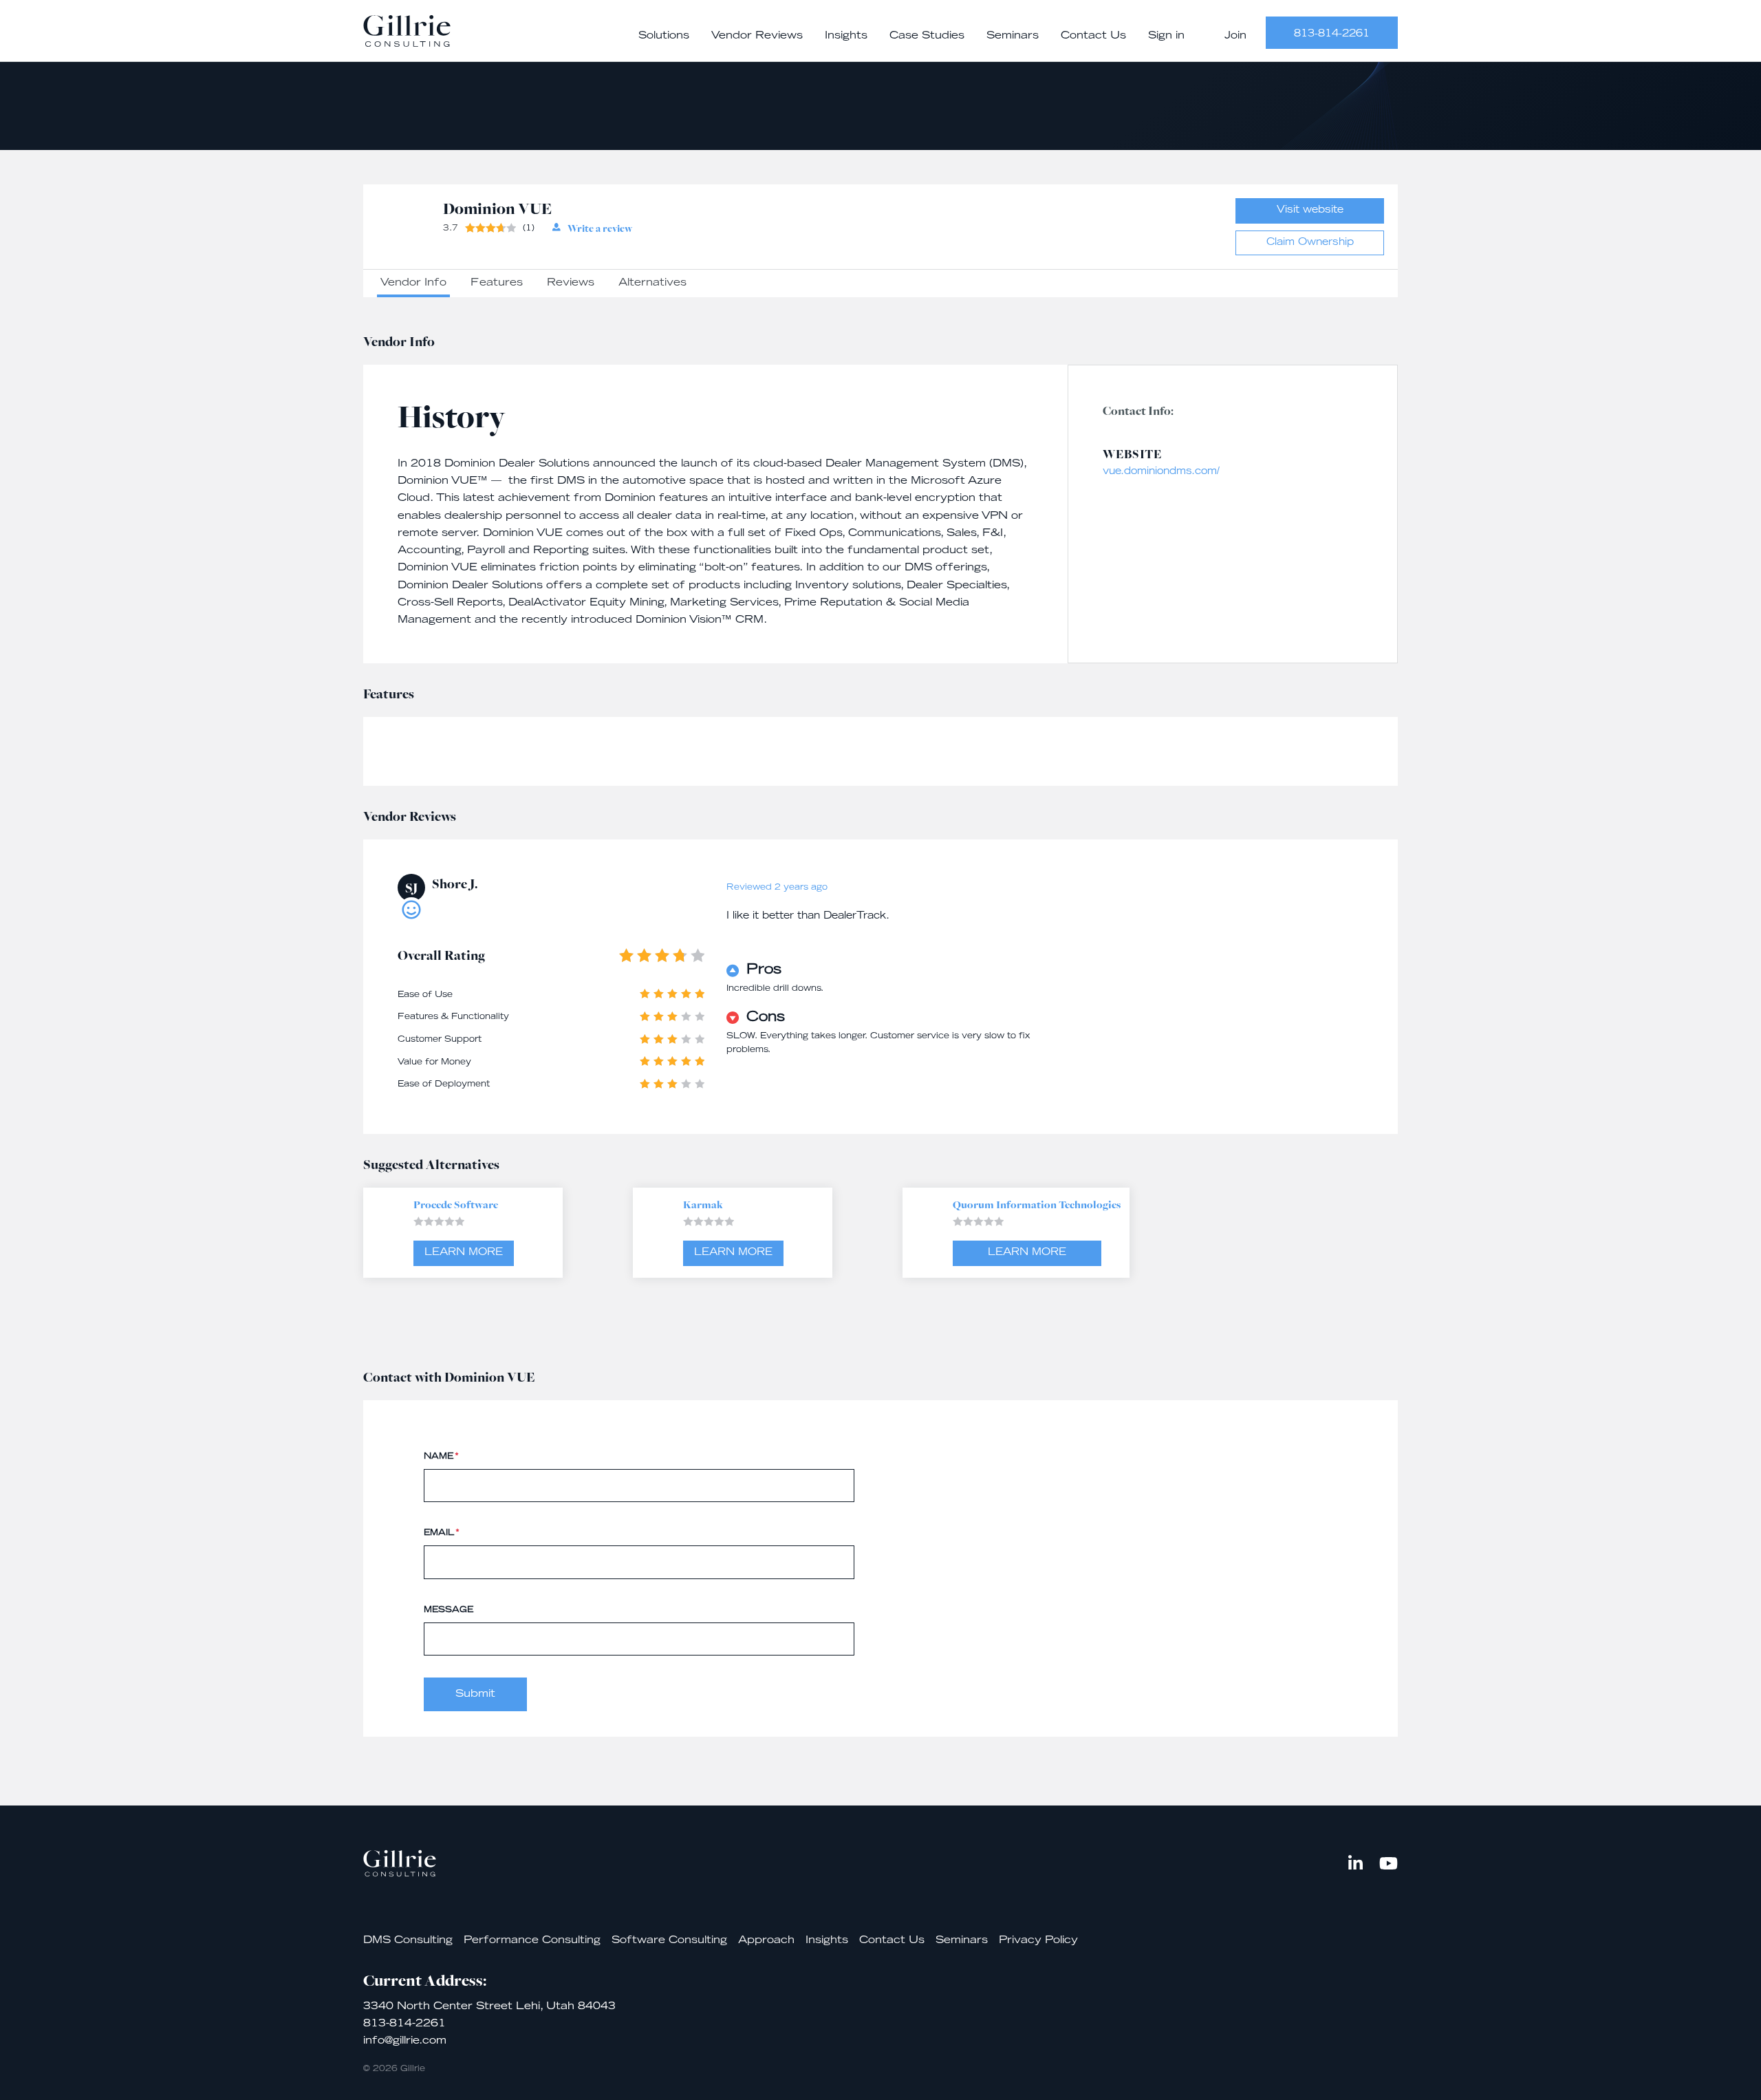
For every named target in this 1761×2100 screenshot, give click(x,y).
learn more (464, 1253)
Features (497, 283)
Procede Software (456, 1204)
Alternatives (652, 283)
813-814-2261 (1332, 34)
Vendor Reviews (757, 36)
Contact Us (1093, 36)
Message (449, 1610)
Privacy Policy (1038, 1941)
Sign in (1166, 36)
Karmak (703, 1204)
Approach (766, 1941)
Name (441, 1457)
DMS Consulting (408, 1941)
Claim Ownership (1310, 243)
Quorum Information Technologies (1037, 1204)
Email (442, 1533)
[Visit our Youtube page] (1389, 1863)
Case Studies (927, 36)
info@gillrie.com (405, 2041)
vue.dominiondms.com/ (1161, 472)
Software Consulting (669, 1941)
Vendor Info (413, 283)
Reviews (571, 283)
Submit (475, 1694)
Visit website (1310, 211)
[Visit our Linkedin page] (1355, 1863)
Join (1235, 36)
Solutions (664, 36)
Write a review (600, 228)
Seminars (1013, 36)
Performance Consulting (532, 1941)
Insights (846, 36)
